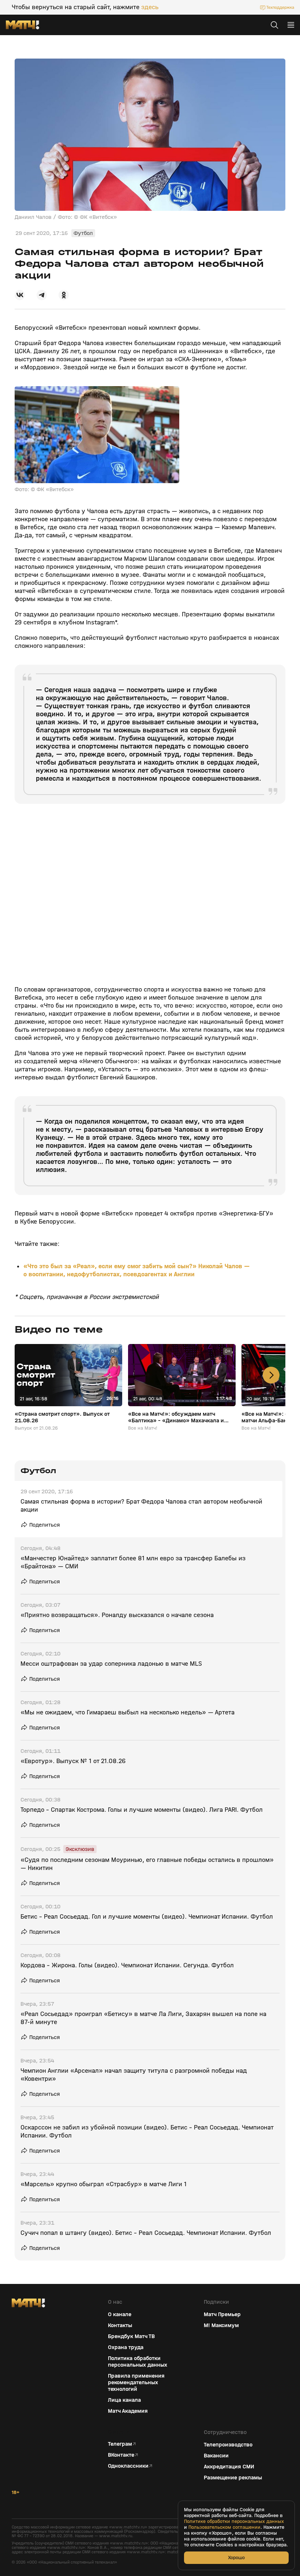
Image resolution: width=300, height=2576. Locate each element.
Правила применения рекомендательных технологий (136, 2382)
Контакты (120, 2325)
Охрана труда (126, 2347)
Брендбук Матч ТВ (131, 2336)
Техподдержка (280, 7)
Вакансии (216, 2456)
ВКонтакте (121, 2455)
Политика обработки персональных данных (138, 2362)
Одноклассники (128, 2466)
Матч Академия (128, 2411)
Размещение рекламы (233, 2478)
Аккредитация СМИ (229, 2467)
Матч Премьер (222, 2314)
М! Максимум (221, 2325)
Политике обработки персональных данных (234, 2521)
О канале (120, 2314)
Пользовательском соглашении (224, 2527)
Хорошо (236, 2558)
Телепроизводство (228, 2445)
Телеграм (120, 2444)
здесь (150, 7)
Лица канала (124, 2400)
